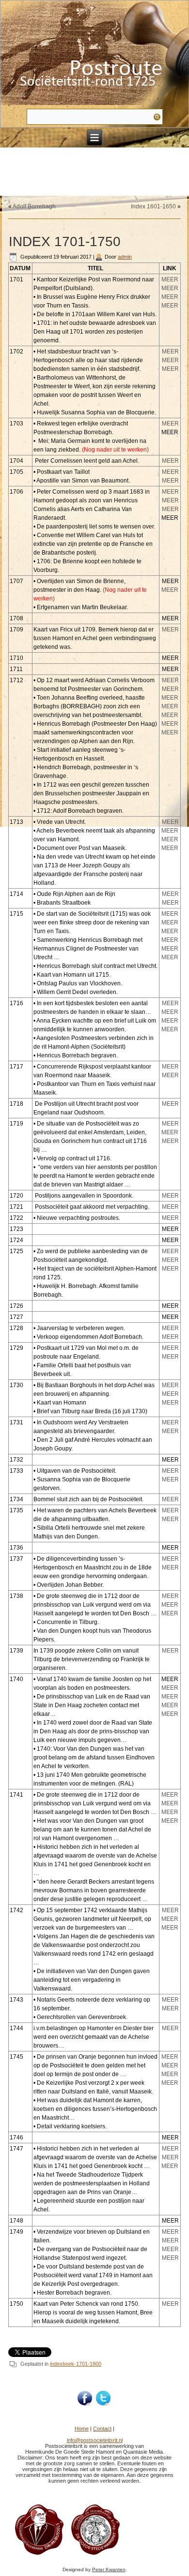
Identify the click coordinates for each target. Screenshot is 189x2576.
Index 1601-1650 (153, 206)
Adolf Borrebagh (34, 206)
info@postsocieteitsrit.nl (95, 2440)
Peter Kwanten (109, 2569)
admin (125, 257)
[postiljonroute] (85, 2399)
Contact (102, 2429)
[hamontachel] (39, 2554)
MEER (170, 279)
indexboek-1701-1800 (76, 2364)
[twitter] (104, 2399)
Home (82, 2429)
